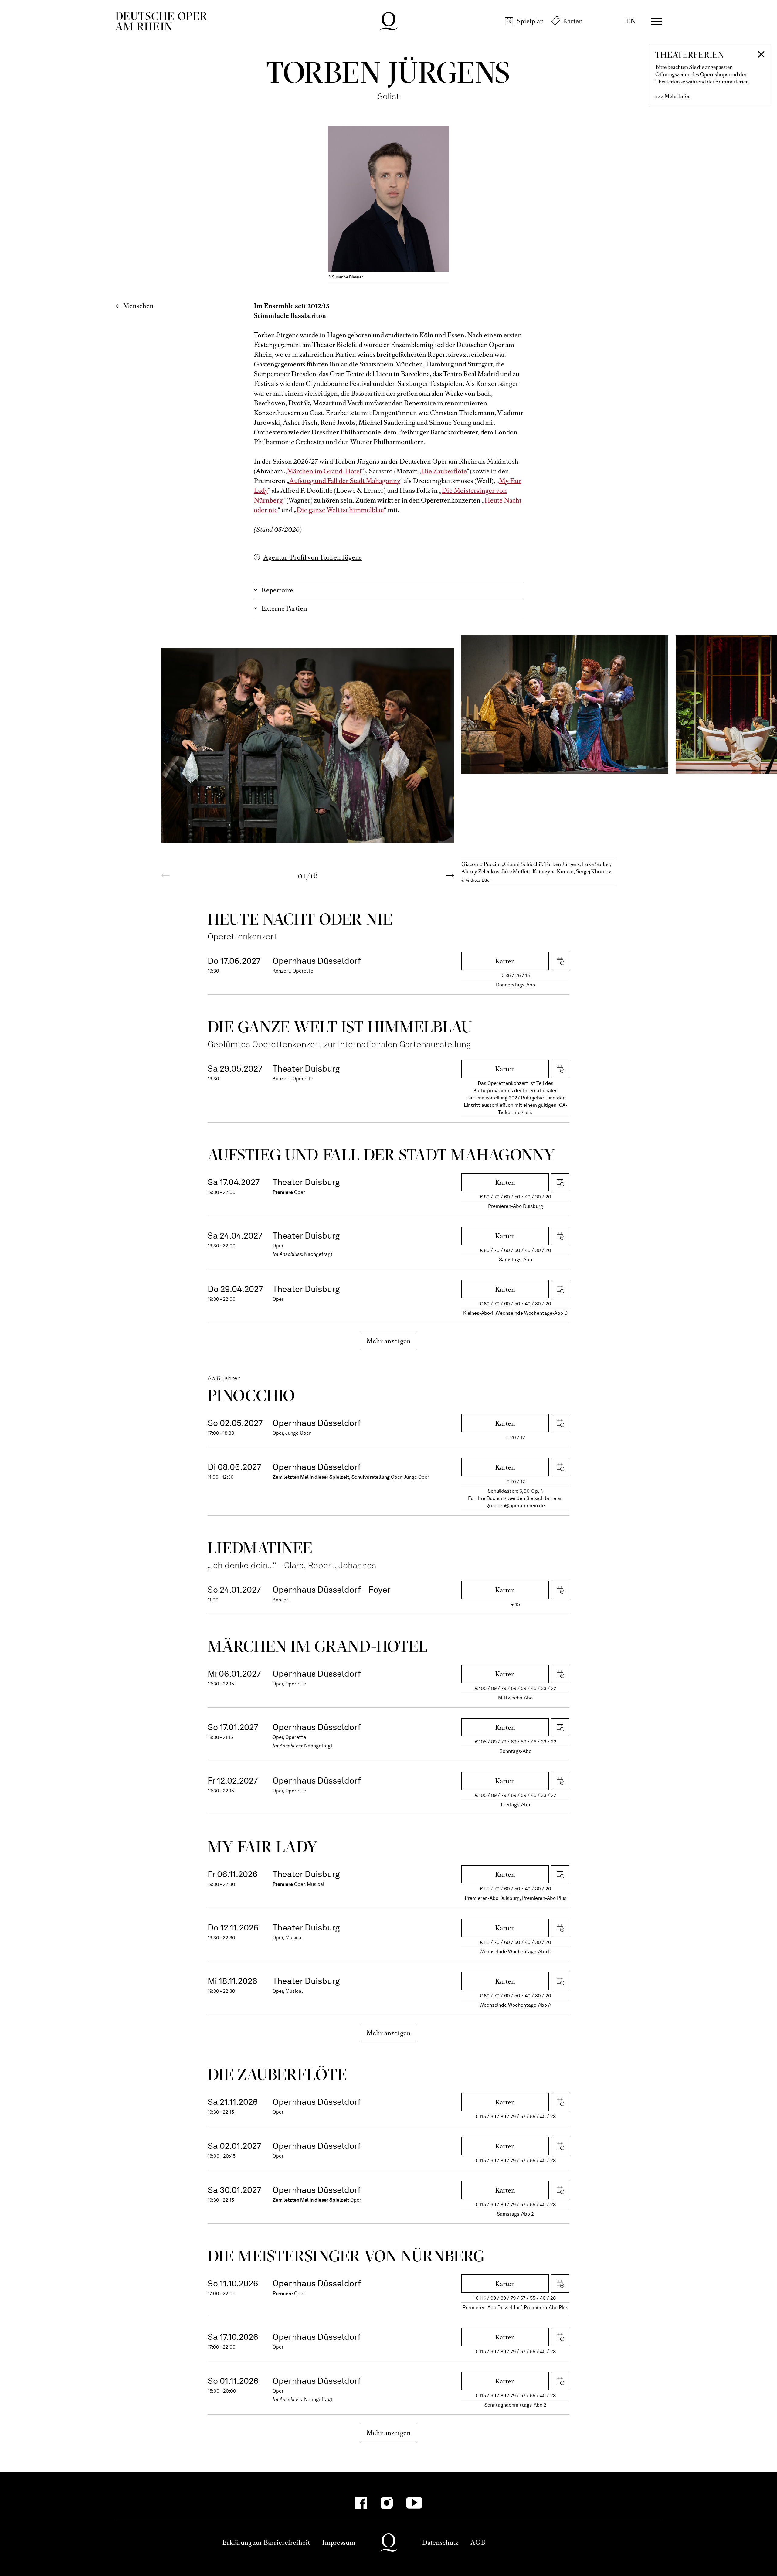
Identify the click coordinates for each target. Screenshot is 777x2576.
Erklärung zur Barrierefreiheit (266, 2542)
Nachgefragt (318, 1254)
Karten (573, 21)
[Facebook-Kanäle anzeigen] (361, 2503)
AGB (478, 2542)
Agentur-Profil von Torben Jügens (313, 557)
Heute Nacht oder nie (300, 919)
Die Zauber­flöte (277, 2074)
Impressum (339, 2542)
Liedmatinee (260, 1548)
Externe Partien (284, 608)
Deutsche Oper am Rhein (161, 21)
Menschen (138, 306)
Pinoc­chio (251, 1395)
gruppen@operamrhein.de (516, 1506)
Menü (656, 21)
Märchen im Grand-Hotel (324, 471)
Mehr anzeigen (389, 1341)
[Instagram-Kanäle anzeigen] (387, 2503)
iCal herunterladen (560, 961)
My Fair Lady (263, 1847)
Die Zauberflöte (444, 471)
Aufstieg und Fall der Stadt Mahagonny (345, 481)
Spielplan (530, 21)
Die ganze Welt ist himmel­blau (340, 1027)
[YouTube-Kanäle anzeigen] (414, 2503)
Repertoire (277, 590)
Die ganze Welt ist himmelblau (340, 510)
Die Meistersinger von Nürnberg (346, 2256)
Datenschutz (440, 2542)
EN (631, 21)
